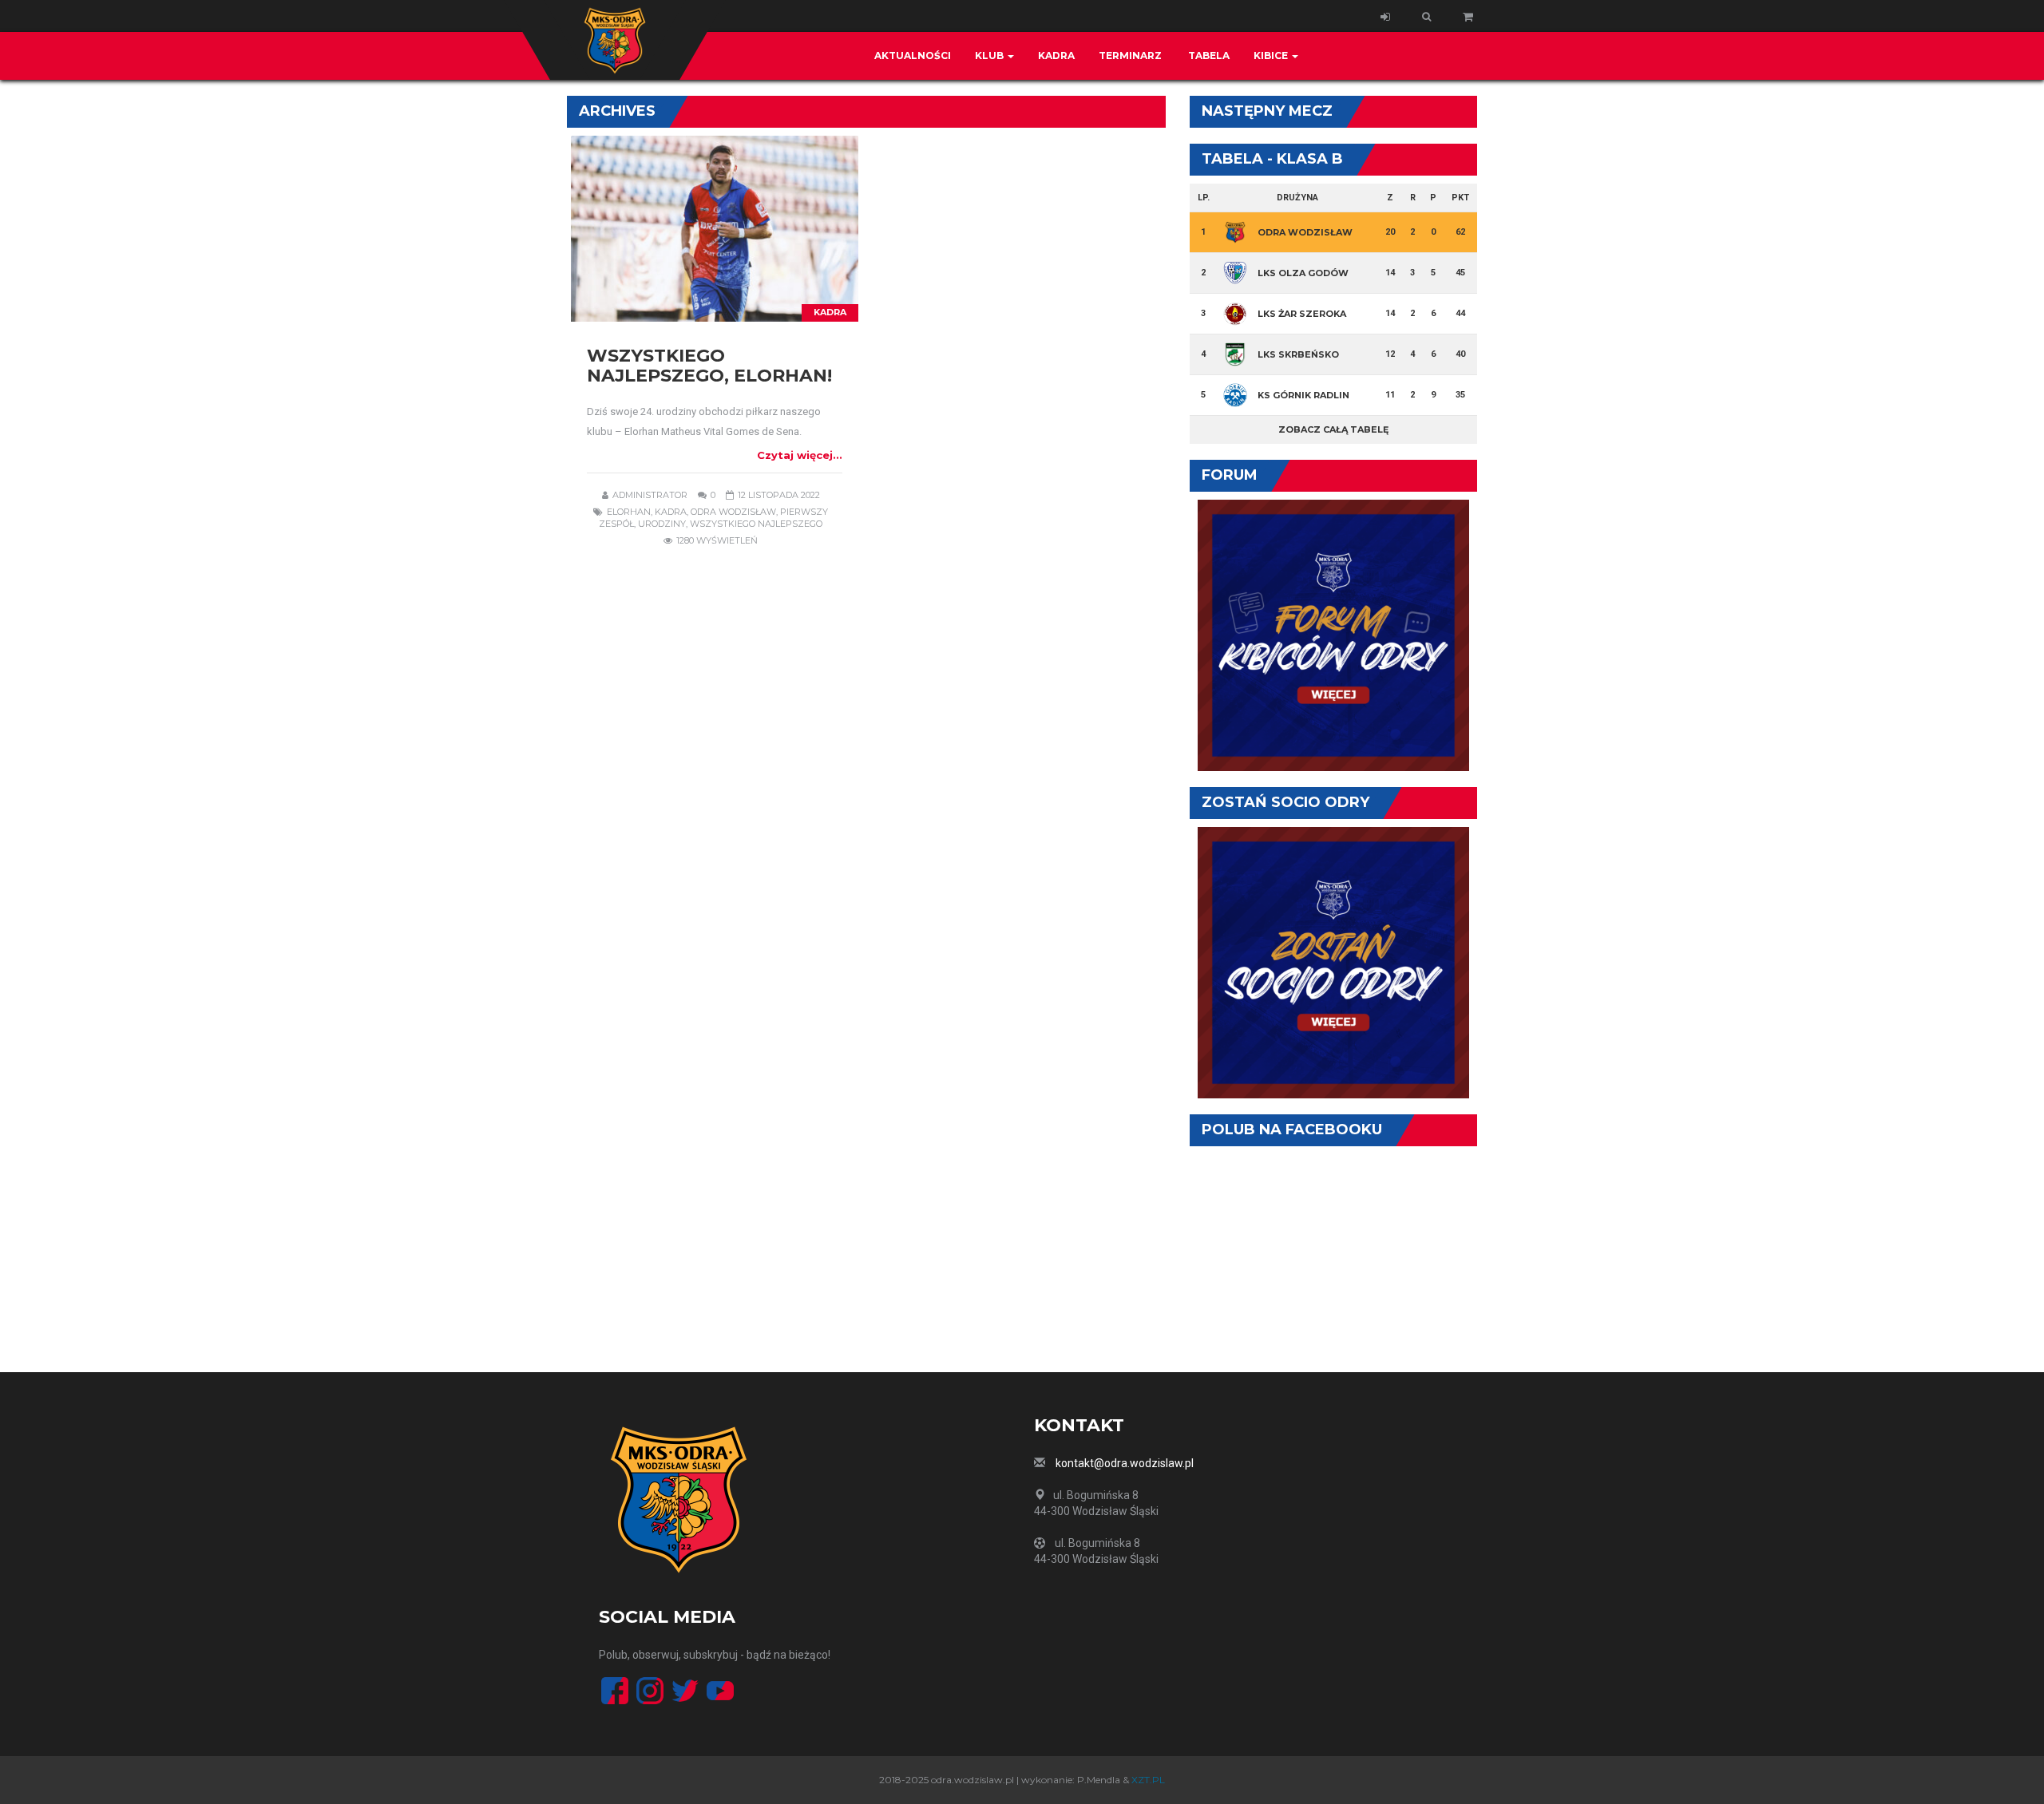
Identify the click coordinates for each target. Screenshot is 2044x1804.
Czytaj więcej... (800, 455)
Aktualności (913, 55)
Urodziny (662, 524)
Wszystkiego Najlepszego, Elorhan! (709, 366)
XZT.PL (1148, 1780)
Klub (990, 55)
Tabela (1208, 55)
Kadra (1056, 55)
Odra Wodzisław (733, 512)
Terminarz (1130, 55)
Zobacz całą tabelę (1333, 429)
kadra (671, 512)
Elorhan (629, 512)
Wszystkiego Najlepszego (756, 524)
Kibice (1272, 55)
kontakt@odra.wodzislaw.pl (1125, 1463)
